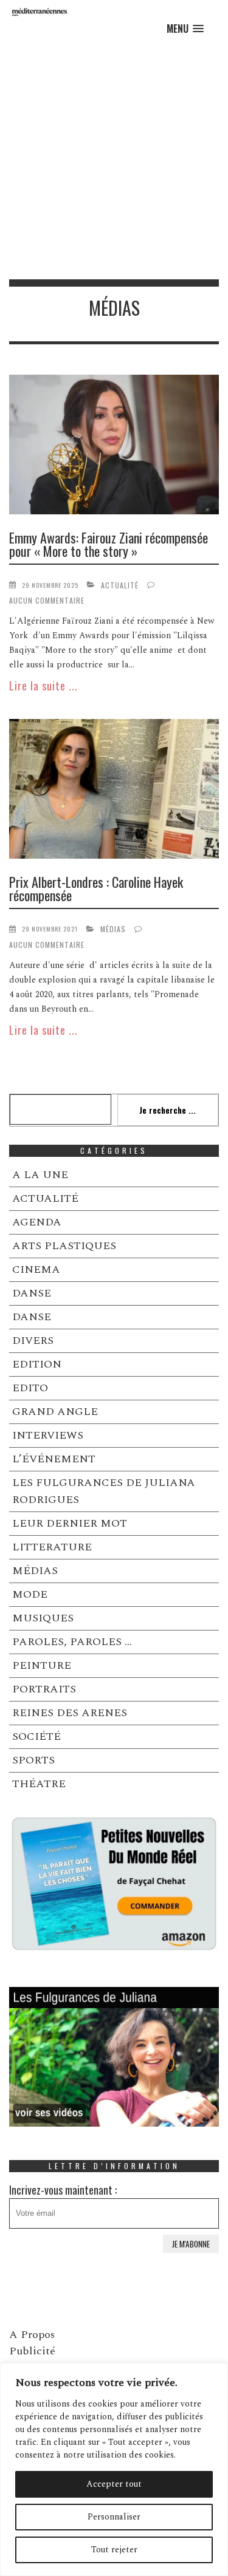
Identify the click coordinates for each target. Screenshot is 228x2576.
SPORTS (33, 1760)
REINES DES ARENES (70, 1713)
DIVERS (33, 1341)
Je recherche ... (168, 1110)
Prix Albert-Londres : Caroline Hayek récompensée (96, 888)
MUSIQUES (43, 1618)
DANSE (32, 1293)
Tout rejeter (114, 2550)
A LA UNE (40, 1175)
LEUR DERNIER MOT (70, 1523)
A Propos (32, 2335)
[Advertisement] (114, 159)
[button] (185, 29)
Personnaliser (114, 2517)
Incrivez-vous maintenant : (63, 2190)
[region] (114, 2469)
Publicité (32, 2351)
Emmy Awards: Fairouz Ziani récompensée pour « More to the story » (109, 544)
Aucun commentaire (47, 600)
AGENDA (37, 1222)
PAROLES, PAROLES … (72, 1642)
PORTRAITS (44, 1689)
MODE (30, 1594)
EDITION (37, 1364)
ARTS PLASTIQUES (64, 1246)
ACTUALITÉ (120, 585)
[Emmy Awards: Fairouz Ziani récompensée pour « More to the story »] (114, 447)
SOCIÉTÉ (36, 1736)
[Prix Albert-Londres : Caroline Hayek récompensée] (114, 791)
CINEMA (36, 1269)
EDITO (30, 1388)
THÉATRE (39, 1784)
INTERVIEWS (48, 1435)
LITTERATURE (52, 1547)
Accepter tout (114, 2484)
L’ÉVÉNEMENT (54, 1459)
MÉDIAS (113, 929)
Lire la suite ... (43, 686)
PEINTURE (42, 1665)
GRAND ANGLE (55, 1412)
